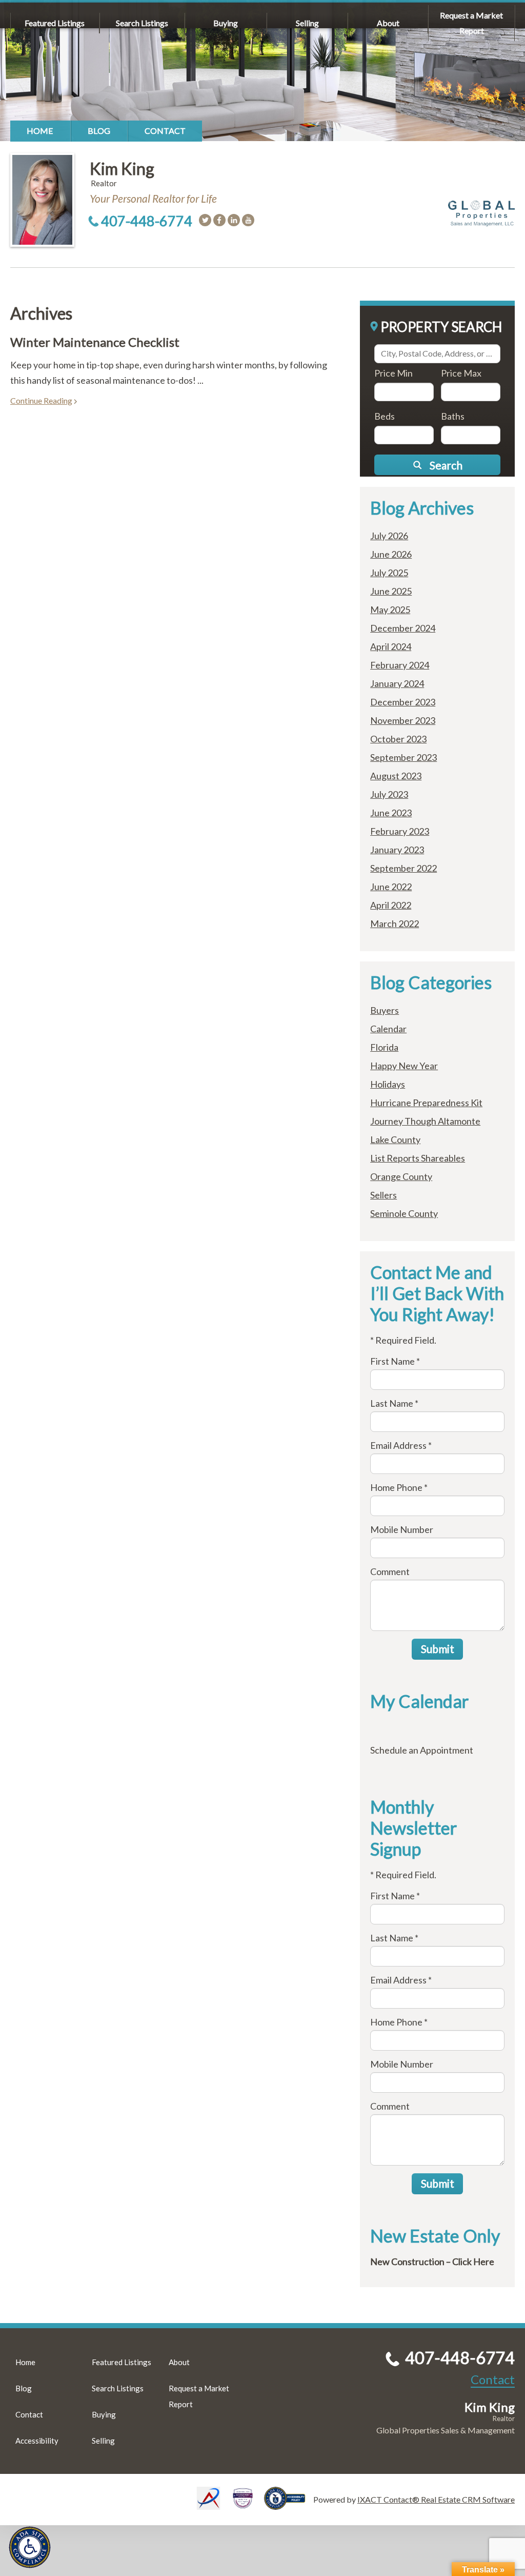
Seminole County (404, 1213)
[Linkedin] (234, 220)
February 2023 (400, 831)
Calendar (388, 1029)
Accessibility (37, 2441)
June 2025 (391, 591)
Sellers (383, 1195)
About (388, 23)
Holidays (388, 1084)
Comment (390, 1571)
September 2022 (403, 868)
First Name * (395, 1361)
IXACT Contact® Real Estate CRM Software (436, 2499)
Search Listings (142, 23)
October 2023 (398, 739)
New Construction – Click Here (432, 2262)
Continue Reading (41, 400)
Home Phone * (399, 1487)
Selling (307, 23)
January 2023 (397, 850)
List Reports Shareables (418, 1158)
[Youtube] (248, 220)
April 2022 (391, 905)
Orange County (401, 1176)
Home (40, 131)
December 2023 (403, 702)
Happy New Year (404, 1066)
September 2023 (403, 757)
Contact (165, 131)
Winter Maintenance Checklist (95, 342)
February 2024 (400, 665)
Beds (385, 416)
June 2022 (391, 887)
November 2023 (403, 720)
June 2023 (391, 813)
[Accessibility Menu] (30, 2547)
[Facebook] (219, 220)
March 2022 (395, 923)
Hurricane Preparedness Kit (426, 1103)
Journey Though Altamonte (425, 1121)
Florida (384, 1047)
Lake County (395, 1139)
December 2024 (403, 628)
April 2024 (391, 646)
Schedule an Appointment (422, 1750)
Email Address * (401, 1445)
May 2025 (390, 609)
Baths (453, 416)
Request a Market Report (471, 23)
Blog (99, 131)
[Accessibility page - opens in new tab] (289, 2505)
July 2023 (389, 794)
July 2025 (389, 573)
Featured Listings (55, 23)
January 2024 (397, 683)
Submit (438, 1649)
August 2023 (396, 776)
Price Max (461, 373)
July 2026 (389, 536)
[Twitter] (205, 220)
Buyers (385, 1010)
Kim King (122, 169)
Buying (226, 23)
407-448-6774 (147, 221)
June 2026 (391, 554)
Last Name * (394, 1403)
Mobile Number (402, 1529)
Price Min (393, 373)
